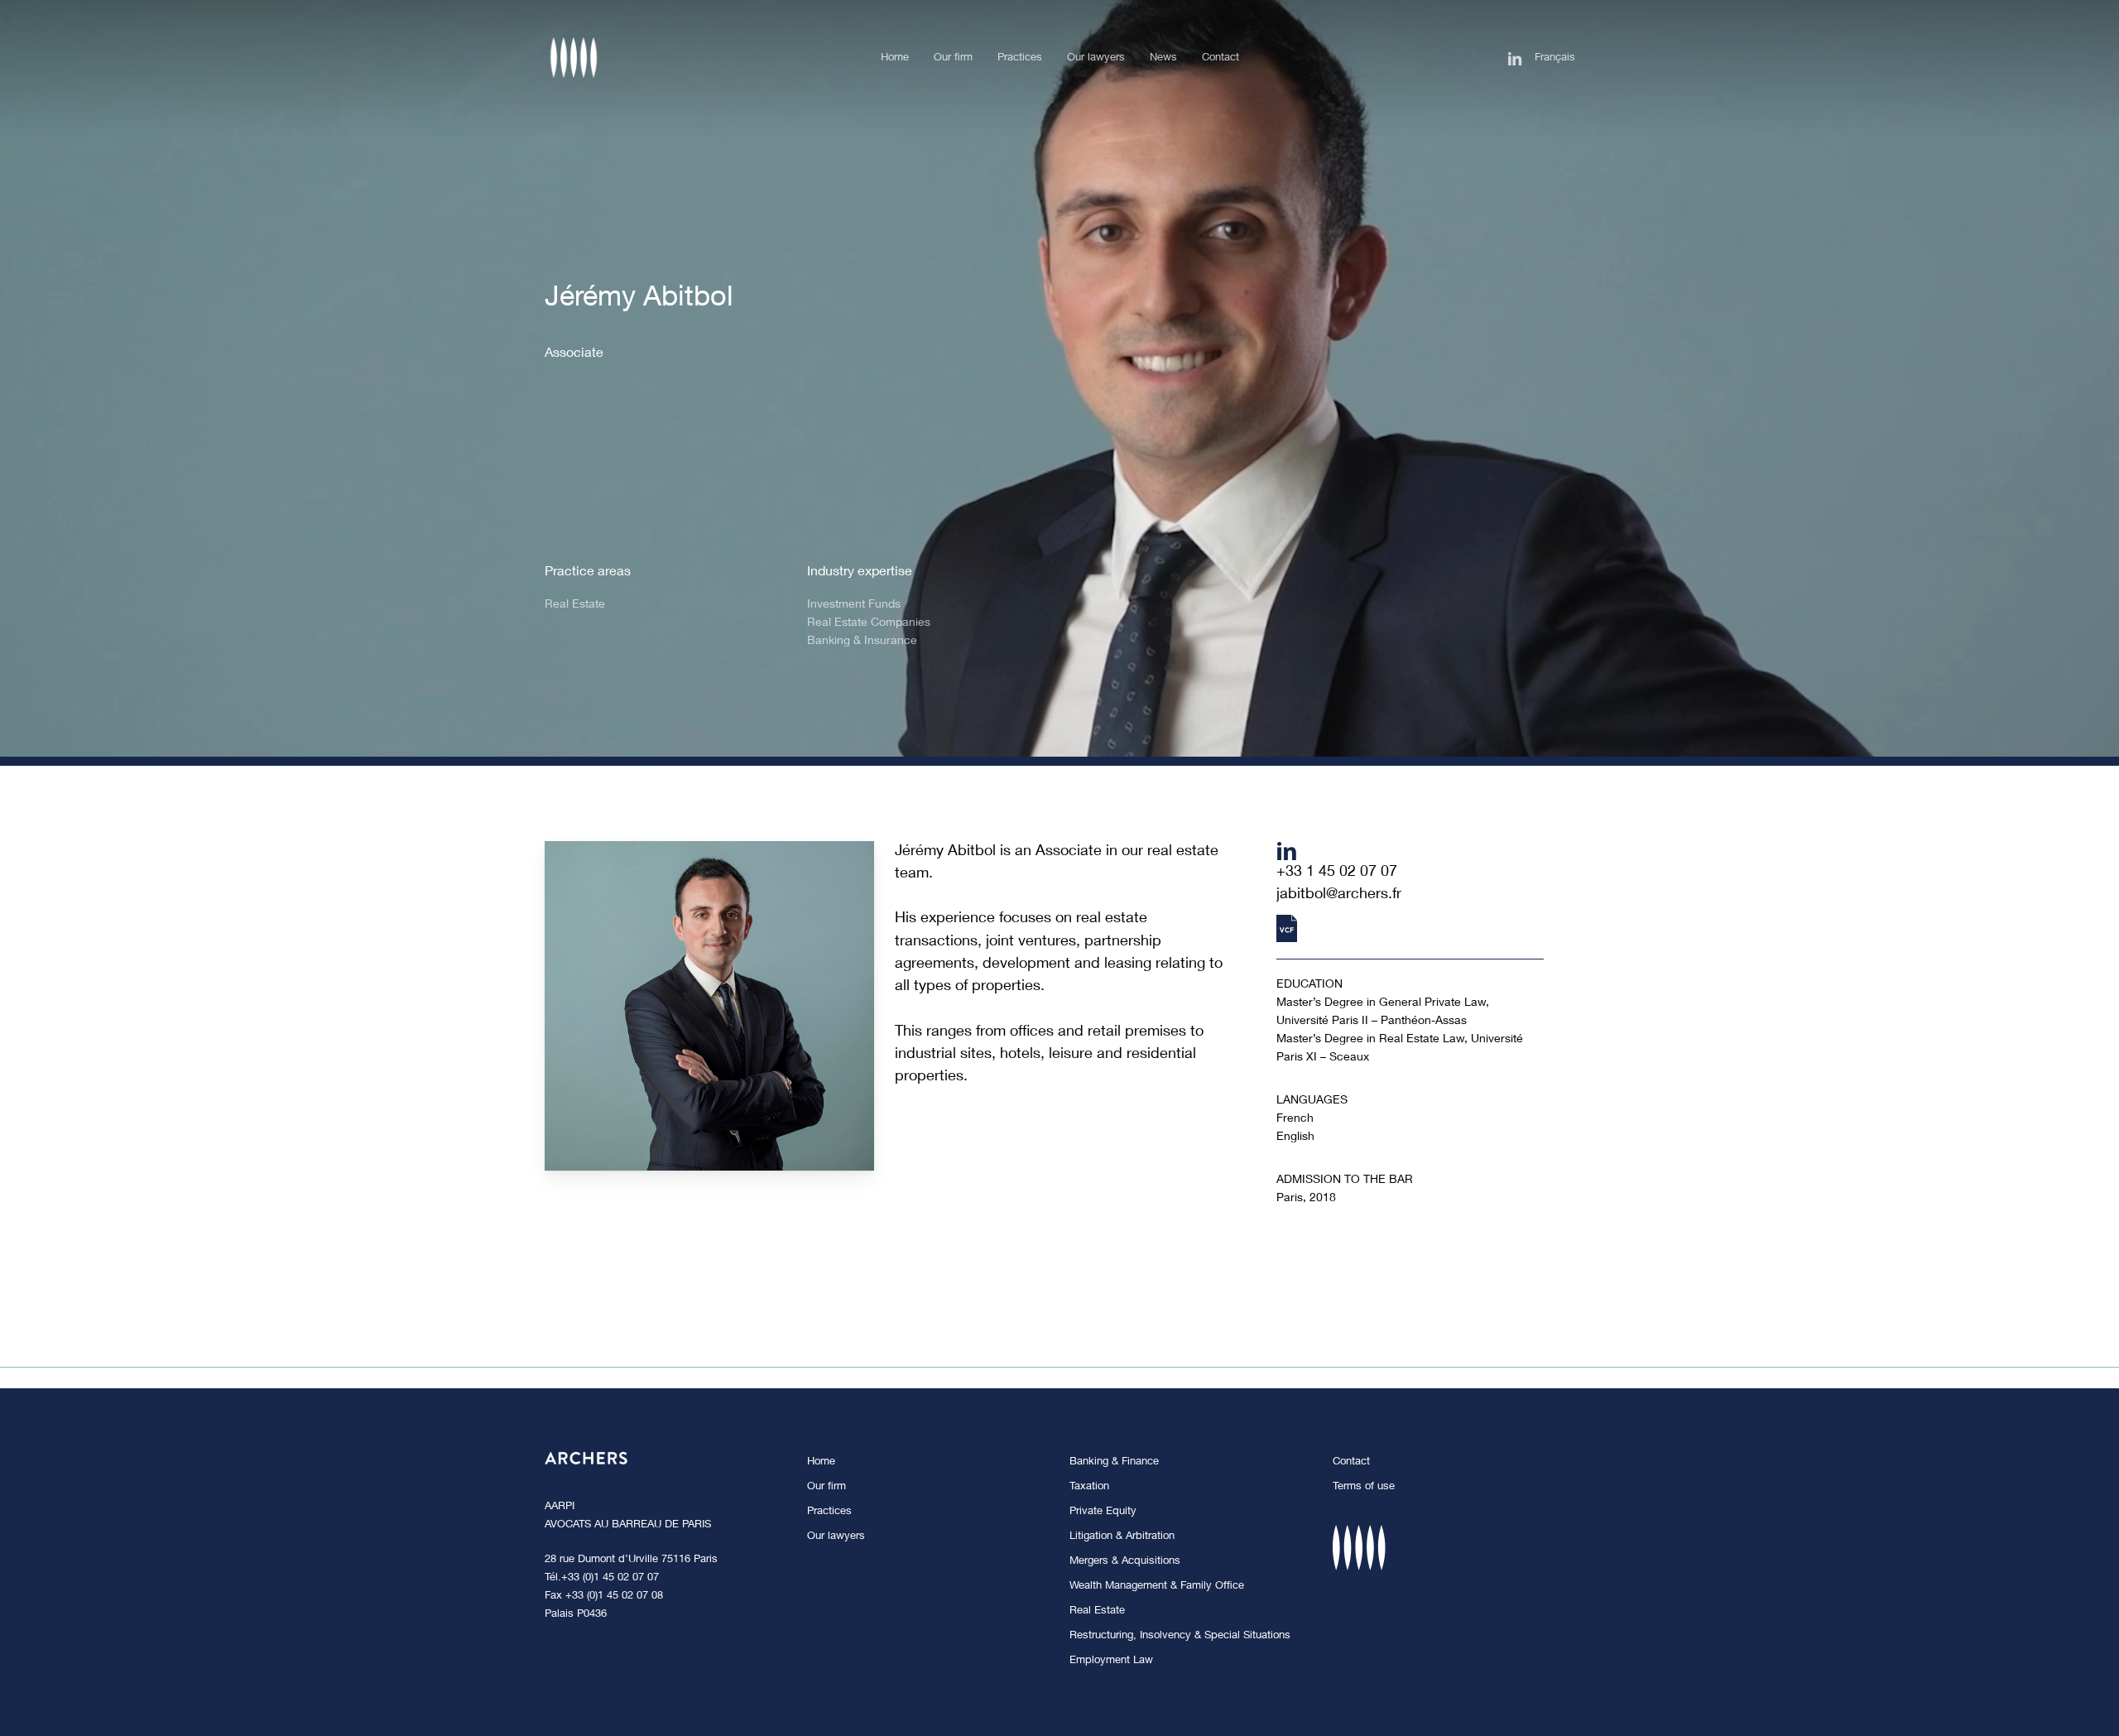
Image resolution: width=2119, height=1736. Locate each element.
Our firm (826, 1487)
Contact (1351, 1462)
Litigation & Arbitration (1122, 1537)
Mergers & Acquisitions (1125, 1562)
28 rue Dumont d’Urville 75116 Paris (631, 1560)
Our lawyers (836, 1537)
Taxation (1089, 1487)
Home (821, 1462)
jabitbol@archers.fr (1339, 895)
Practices (829, 1512)
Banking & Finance (1114, 1462)
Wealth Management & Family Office (1157, 1587)
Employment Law (1111, 1661)
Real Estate (1097, 1611)
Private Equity (1103, 1512)
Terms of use (1364, 1487)
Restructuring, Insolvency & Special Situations (1180, 1636)
